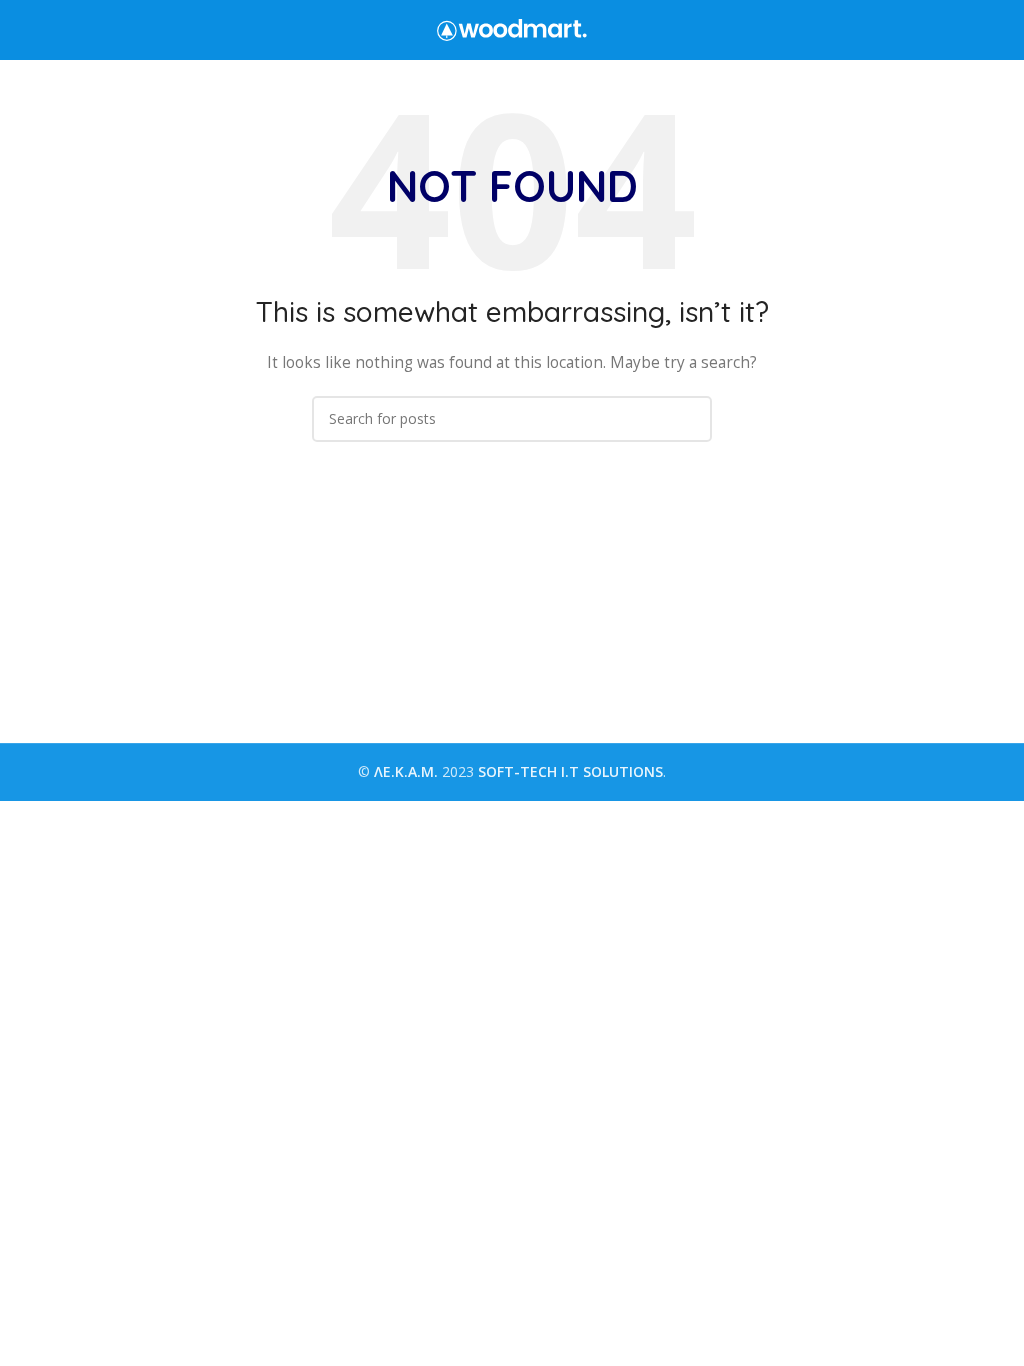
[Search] (1003, 30)
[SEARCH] (689, 419)
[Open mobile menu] (23, 30)
